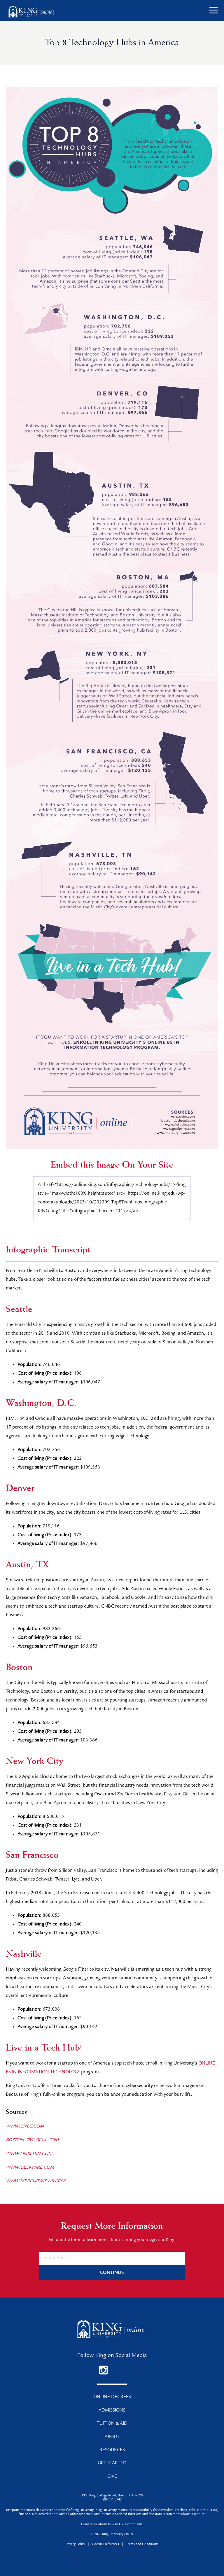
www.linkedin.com (29, 2154)
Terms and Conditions (142, 2545)
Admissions (112, 2411)
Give (112, 2477)
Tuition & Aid (112, 2424)
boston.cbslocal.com (32, 2140)
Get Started (112, 2463)
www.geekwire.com (30, 2168)
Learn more (89, 2525)
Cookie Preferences (105, 2545)
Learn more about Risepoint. (185, 2514)
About (112, 2437)
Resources (112, 2450)
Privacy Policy (75, 2545)
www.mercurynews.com (36, 2181)
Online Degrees (112, 2397)
